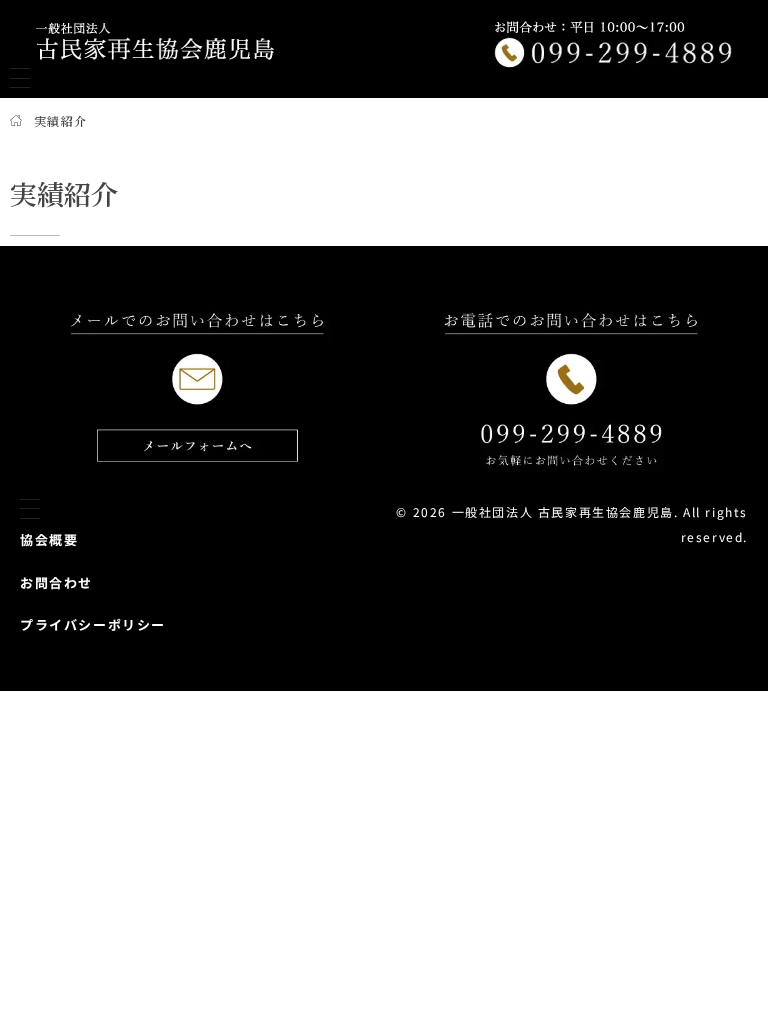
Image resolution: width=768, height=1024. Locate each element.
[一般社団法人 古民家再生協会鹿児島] (155, 41)
